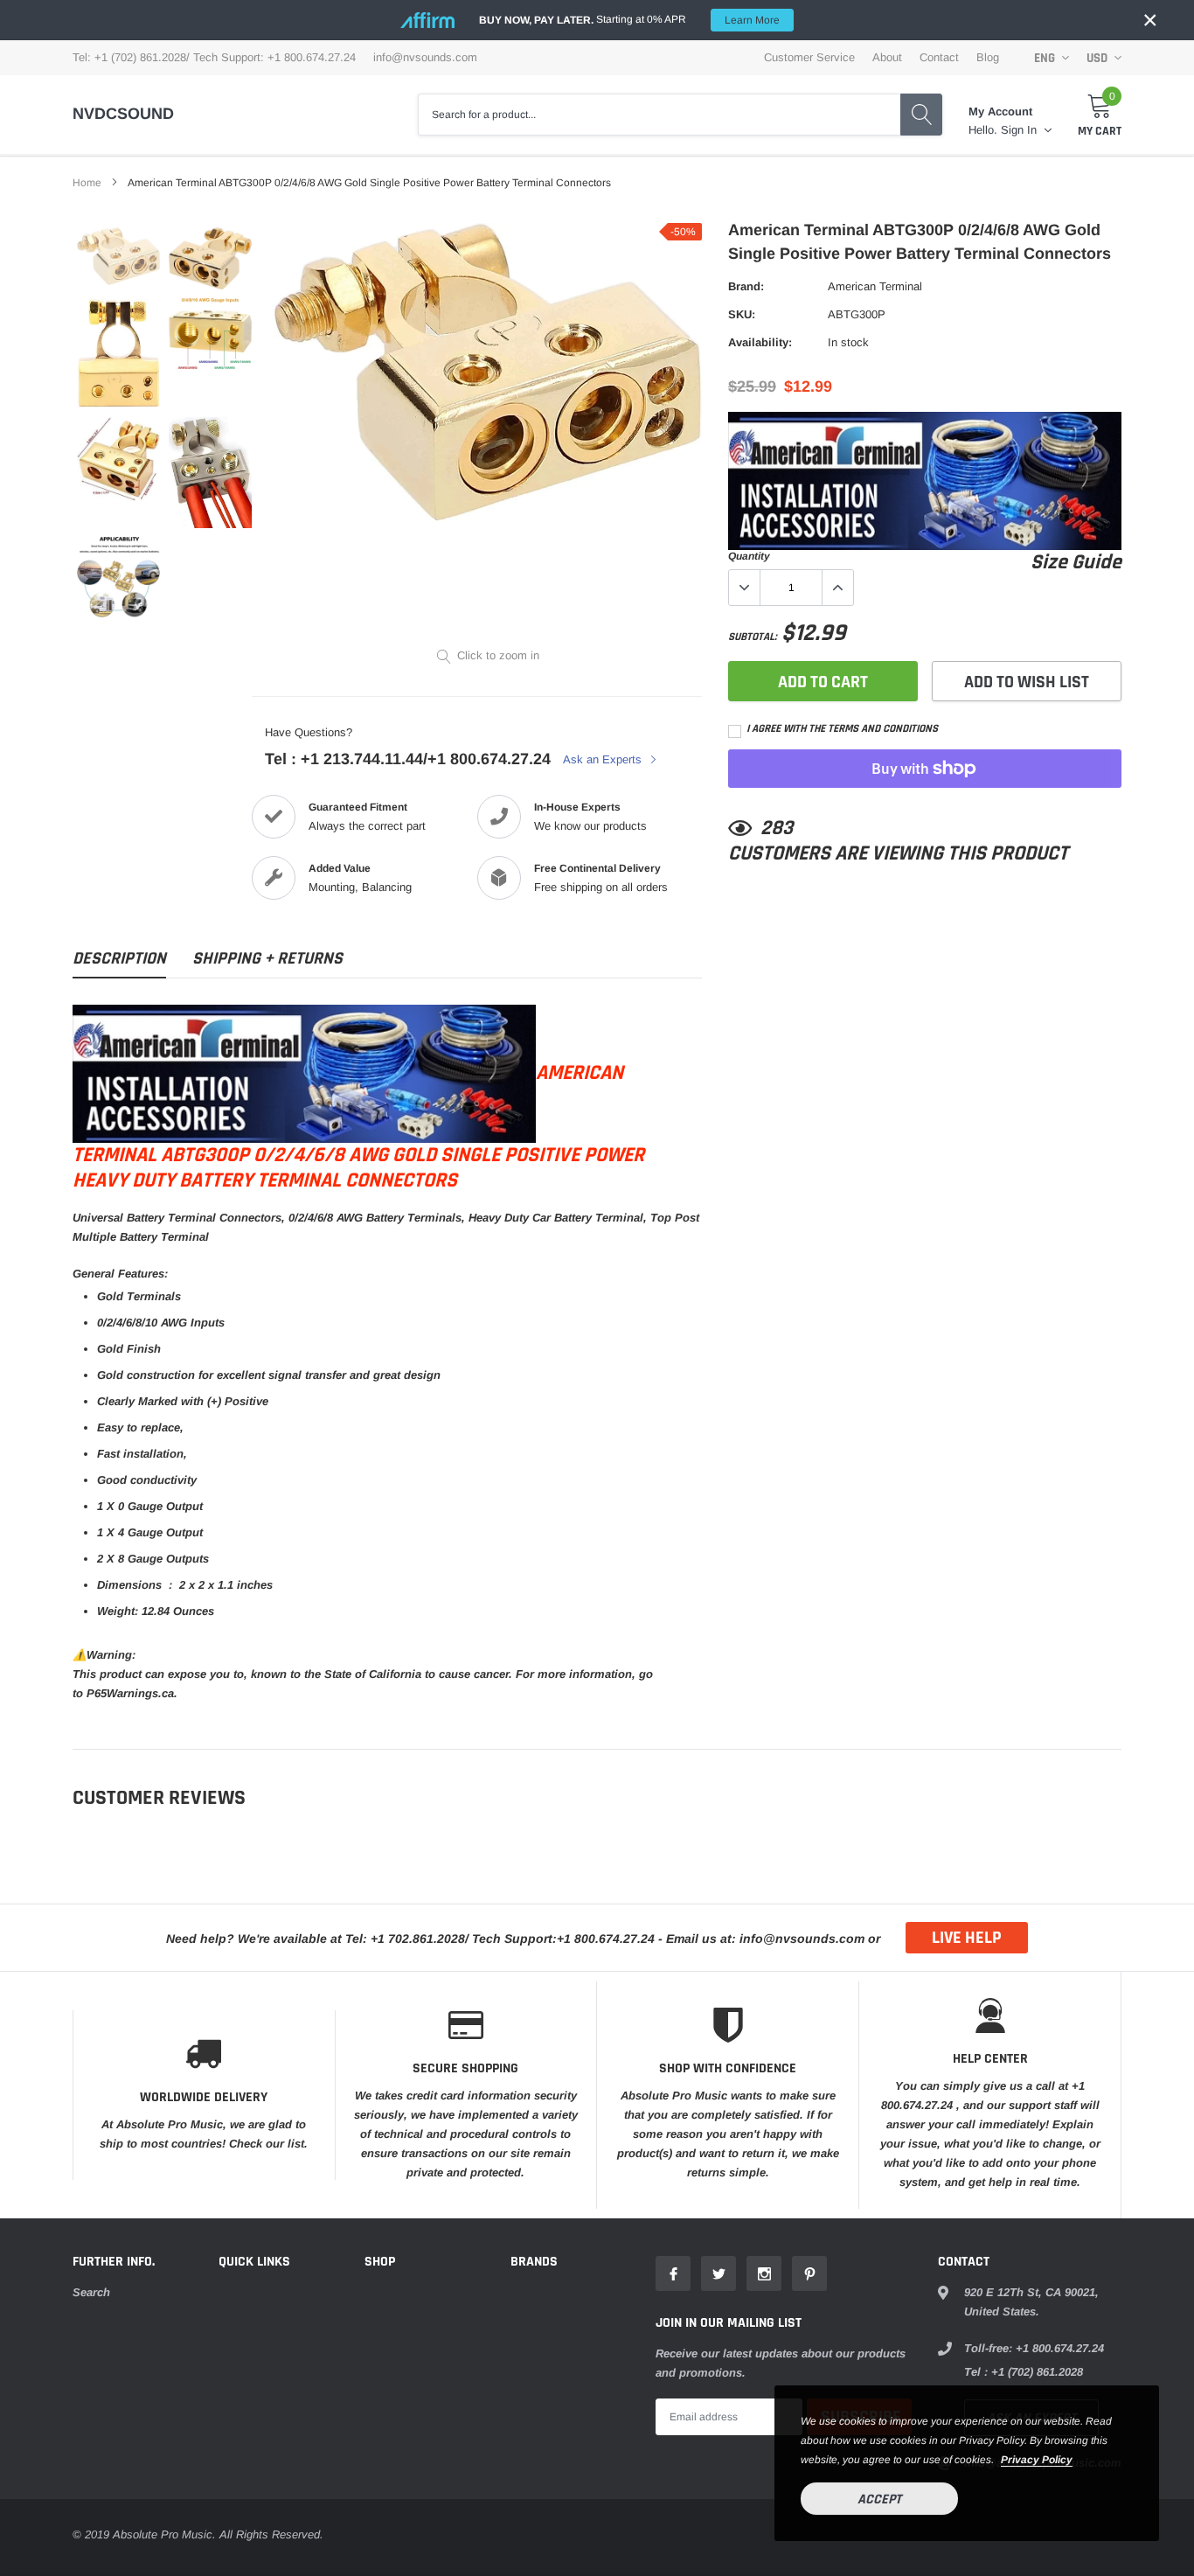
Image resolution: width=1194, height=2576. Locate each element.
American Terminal (875, 286)
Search (91, 2292)
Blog (988, 57)
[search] (921, 115)
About (887, 57)
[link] (118, 256)
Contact (939, 57)
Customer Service (809, 57)
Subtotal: (753, 637)
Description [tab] (119, 959)
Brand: (746, 286)
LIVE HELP (967, 1938)
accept (879, 2499)
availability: (760, 342)
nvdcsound (123, 114)
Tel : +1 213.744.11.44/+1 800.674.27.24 (408, 759)
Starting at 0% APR (629, 20)
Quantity (749, 556)
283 (777, 828)
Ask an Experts (604, 759)
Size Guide (1076, 563)
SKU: (742, 314)
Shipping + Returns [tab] (267, 959)
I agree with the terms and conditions (841, 729)
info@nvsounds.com (425, 57)
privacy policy (1037, 2460)
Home (87, 183)
